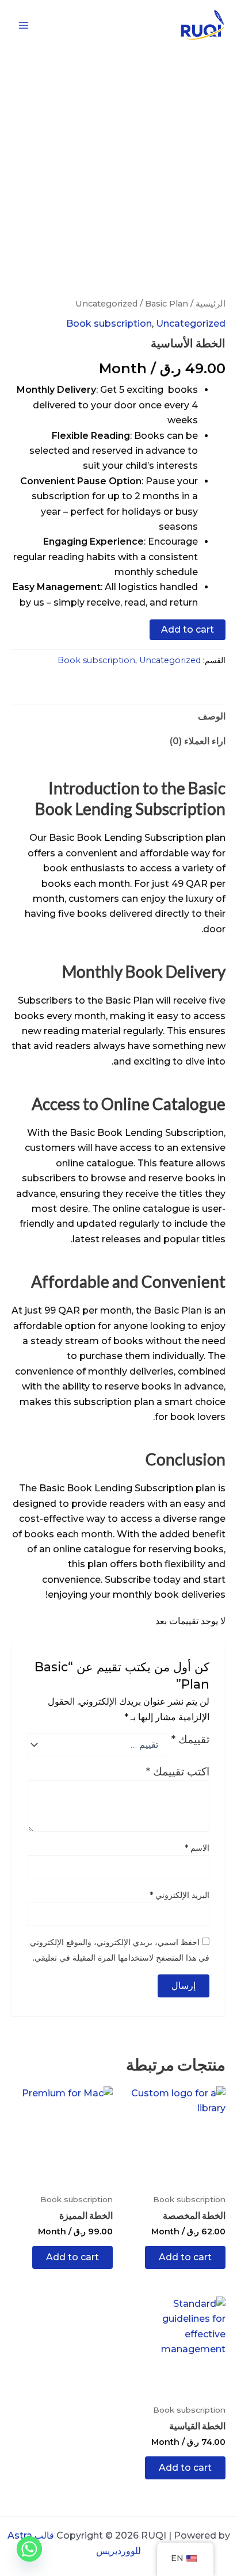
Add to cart (188, 629)
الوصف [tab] (212, 716)
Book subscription (109, 324)
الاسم (197, 1848)
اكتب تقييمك (178, 1771)
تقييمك (190, 1740)
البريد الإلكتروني (179, 1895)
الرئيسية (211, 304)
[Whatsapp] (29, 2549)
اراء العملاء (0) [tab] (198, 741)
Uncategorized (106, 304)
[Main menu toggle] (24, 25)
